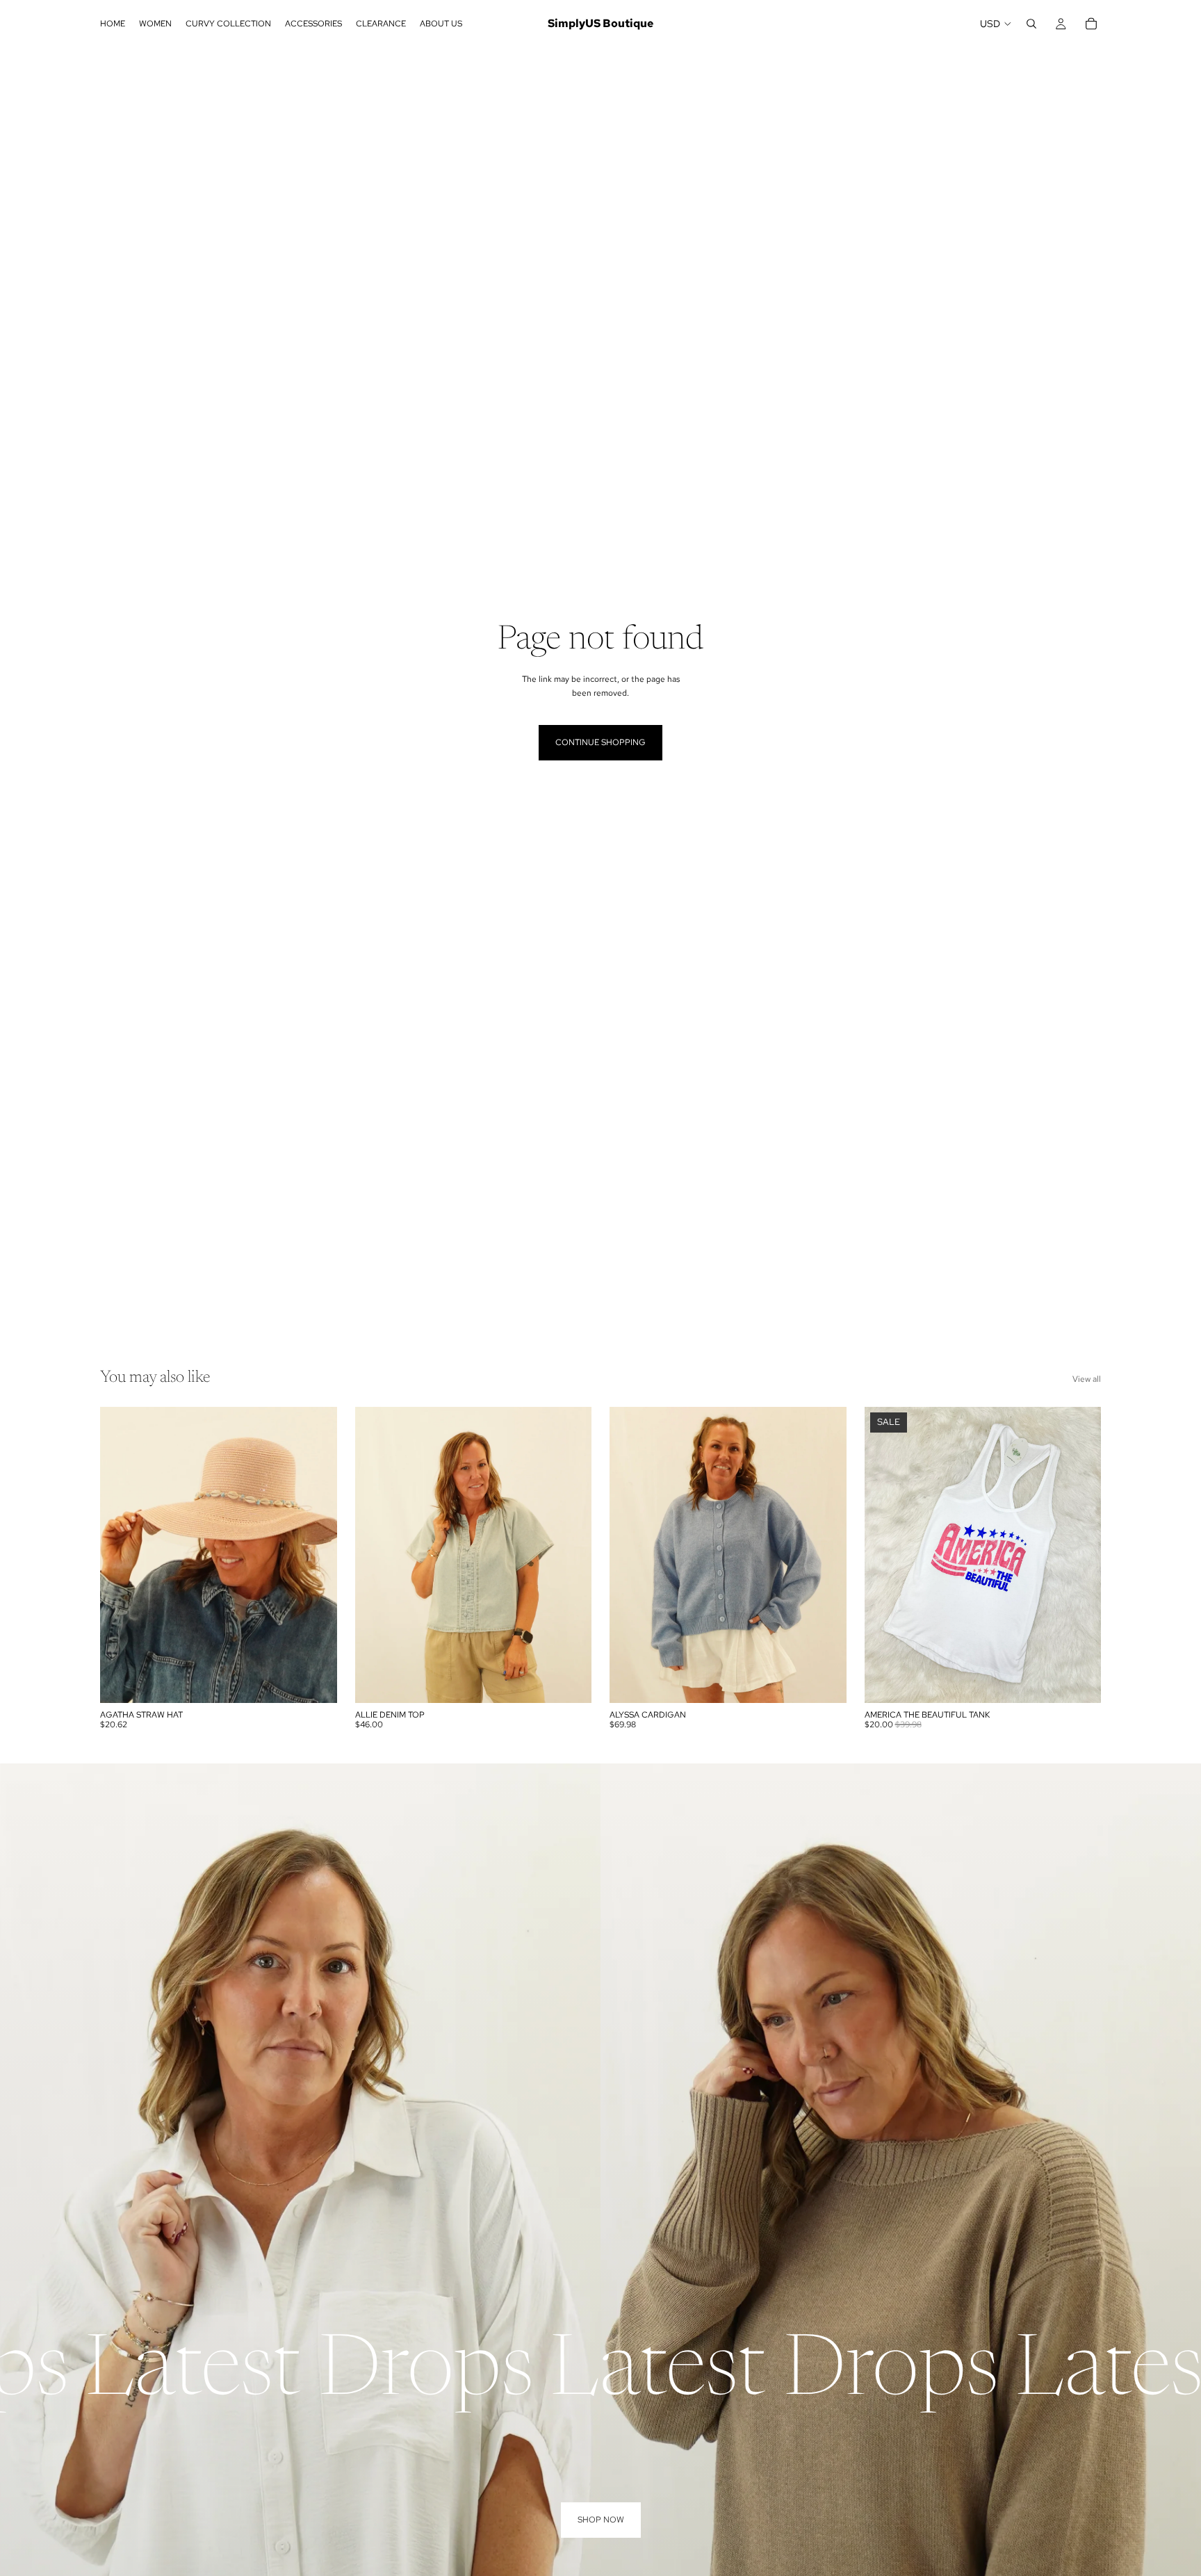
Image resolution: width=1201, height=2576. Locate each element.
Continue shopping (600, 742)
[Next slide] (316, 1555)
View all (1087, 1379)
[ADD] (316, 1681)
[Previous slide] (121, 1555)
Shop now (601, 2520)
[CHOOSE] (570, 1681)
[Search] (1031, 24)
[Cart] (1091, 24)
